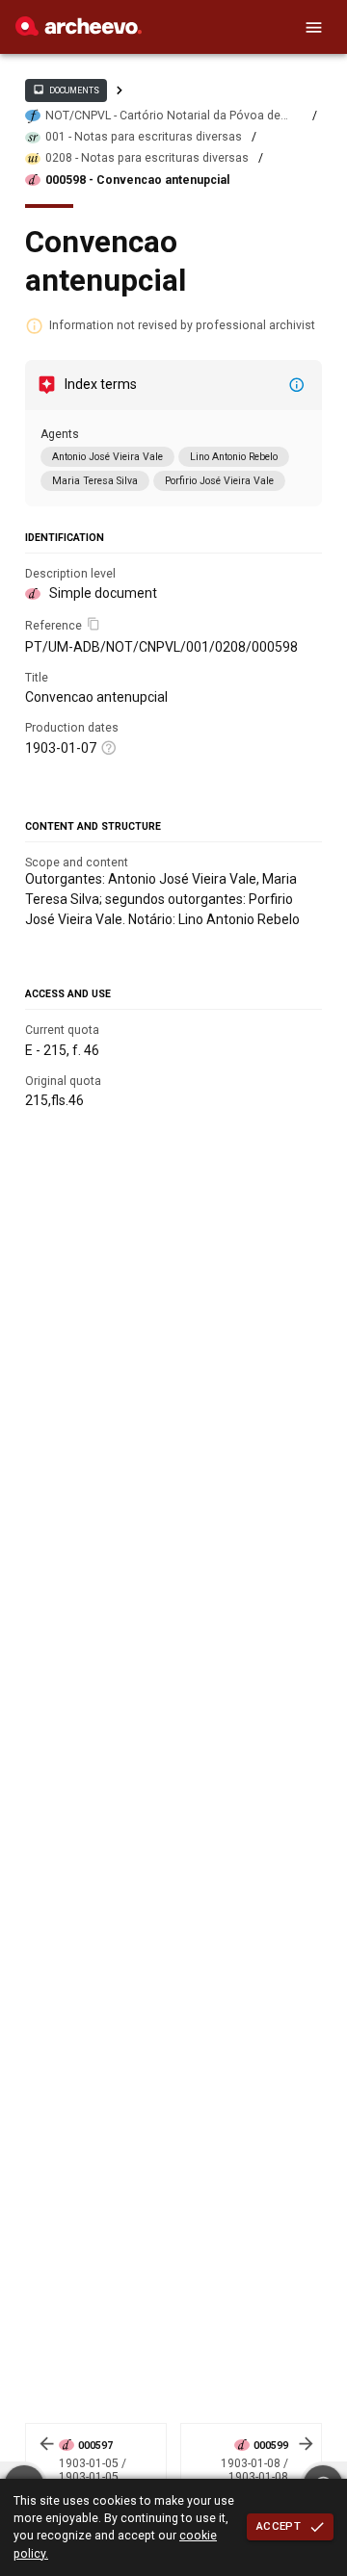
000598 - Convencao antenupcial (137, 180)
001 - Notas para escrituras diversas (144, 137)
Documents (66, 90)
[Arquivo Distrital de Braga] (79, 31)
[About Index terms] (297, 385)
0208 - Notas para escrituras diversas (147, 158)
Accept (279, 2526)
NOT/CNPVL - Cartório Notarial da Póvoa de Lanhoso (163, 116)
